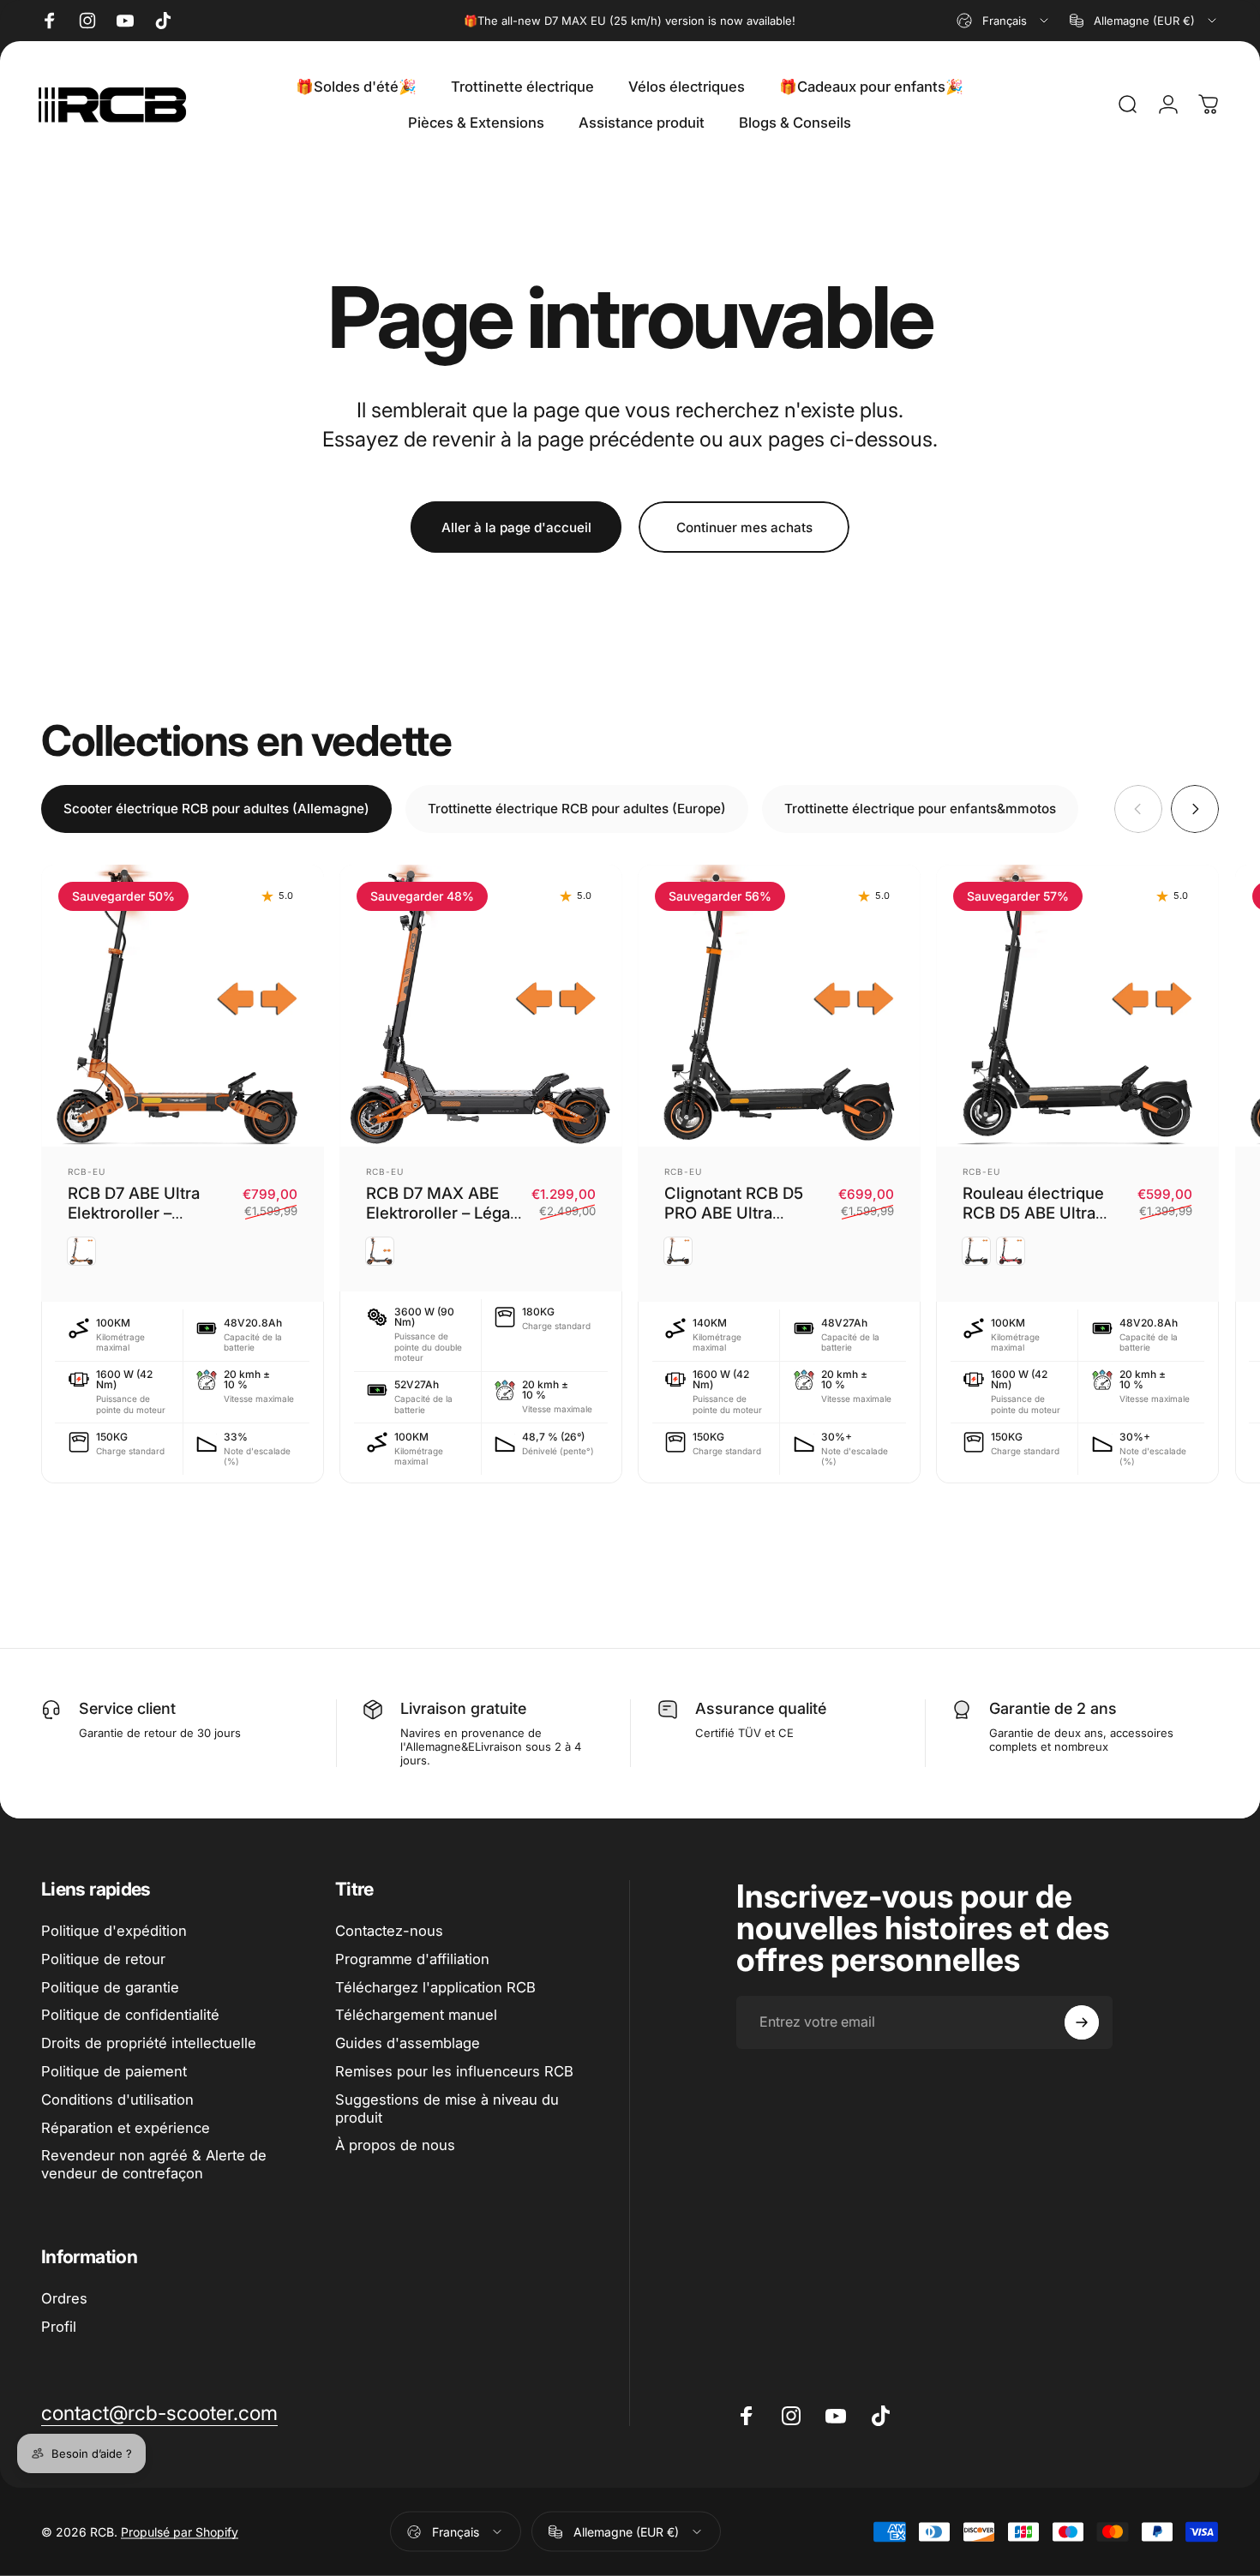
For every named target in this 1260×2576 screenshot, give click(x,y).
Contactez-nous (389, 1931)
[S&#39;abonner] (1082, 2022)
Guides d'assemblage (408, 2043)
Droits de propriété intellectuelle (149, 2043)
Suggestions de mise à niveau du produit (447, 2109)
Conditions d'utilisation (117, 2100)
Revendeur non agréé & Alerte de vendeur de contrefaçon (154, 2164)
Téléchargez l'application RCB (435, 1987)
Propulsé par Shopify (180, 2532)
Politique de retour (103, 1959)
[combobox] (1004, 21)
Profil (59, 2327)
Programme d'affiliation (412, 1959)
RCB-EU (87, 1171)
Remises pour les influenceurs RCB (454, 2071)
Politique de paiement (114, 2071)
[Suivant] (1195, 809)
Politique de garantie (110, 1987)
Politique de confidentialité (130, 2015)
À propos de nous (395, 2145)
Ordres (64, 2298)
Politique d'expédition (114, 1931)
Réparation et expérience (126, 2128)
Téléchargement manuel (416, 2015)
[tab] (216, 809)
